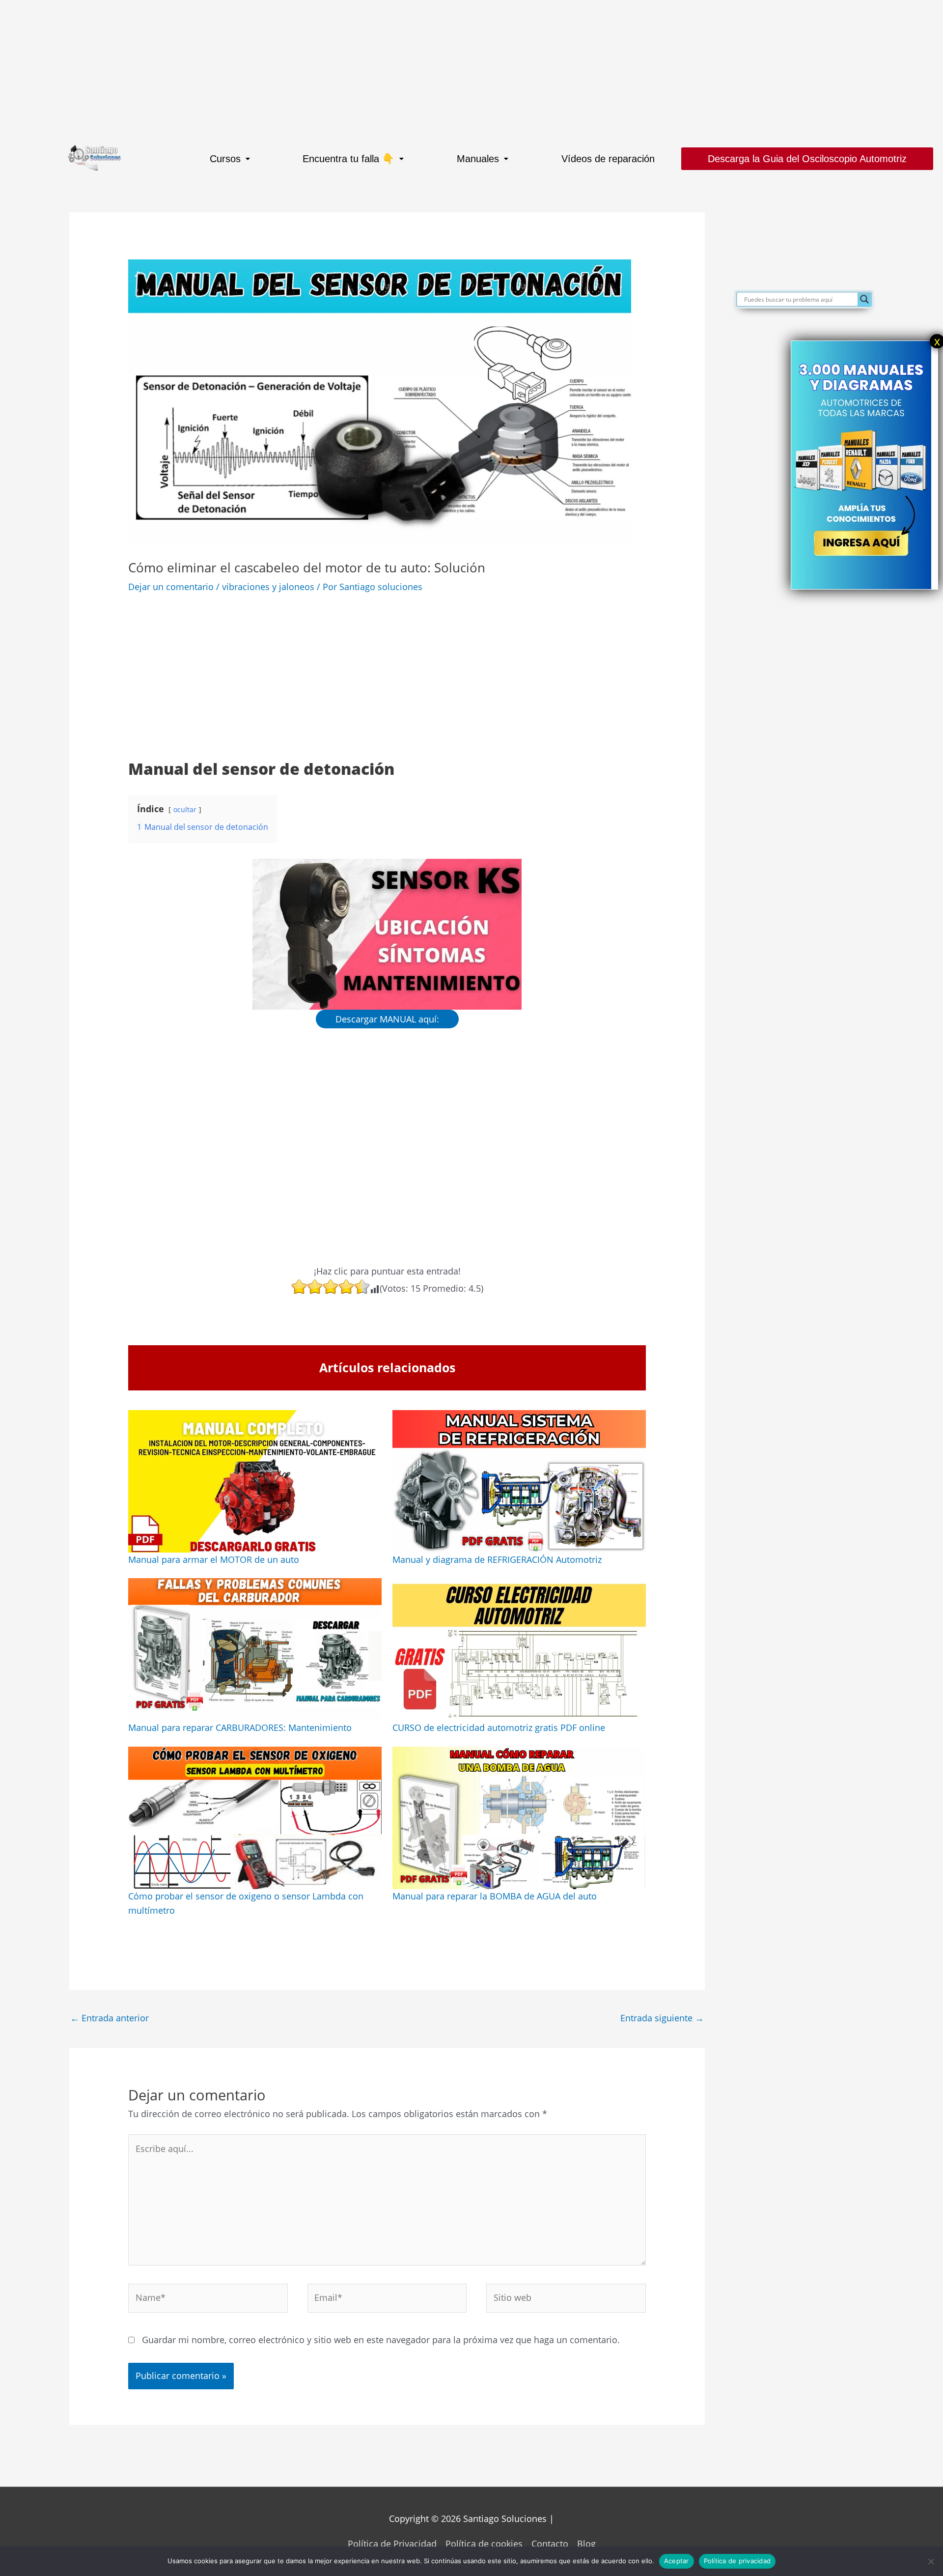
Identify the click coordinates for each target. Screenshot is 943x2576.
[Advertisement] (295, 69)
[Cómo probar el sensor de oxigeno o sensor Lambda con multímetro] (255, 1818)
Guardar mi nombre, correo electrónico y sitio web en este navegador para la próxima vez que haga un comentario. (381, 2340)
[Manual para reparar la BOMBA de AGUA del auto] (519, 1818)
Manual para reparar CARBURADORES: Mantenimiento (240, 1727)
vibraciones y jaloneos (268, 587)
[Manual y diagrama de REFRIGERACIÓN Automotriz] (519, 1481)
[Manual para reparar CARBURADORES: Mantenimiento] (255, 1649)
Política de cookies (484, 2544)
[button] (230, 159)
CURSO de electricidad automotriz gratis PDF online (499, 1727)
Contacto (550, 2544)
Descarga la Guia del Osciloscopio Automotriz (807, 159)
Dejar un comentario (171, 587)
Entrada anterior (110, 2018)
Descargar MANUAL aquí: (387, 1019)
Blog (586, 2544)
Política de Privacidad (392, 2544)
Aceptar (677, 2561)
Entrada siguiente (662, 2018)
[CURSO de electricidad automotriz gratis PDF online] (519, 1649)
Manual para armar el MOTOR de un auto (214, 1559)
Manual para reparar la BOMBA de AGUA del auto (495, 1896)
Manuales (478, 159)
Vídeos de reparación (608, 159)
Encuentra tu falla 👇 (348, 159)
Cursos (225, 159)
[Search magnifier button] (864, 299)
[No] (931, 2561)
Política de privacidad (737, 2561)
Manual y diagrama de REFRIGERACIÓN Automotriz (497, 1559)
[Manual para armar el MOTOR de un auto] (255, 1481)
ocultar (185, 809)
